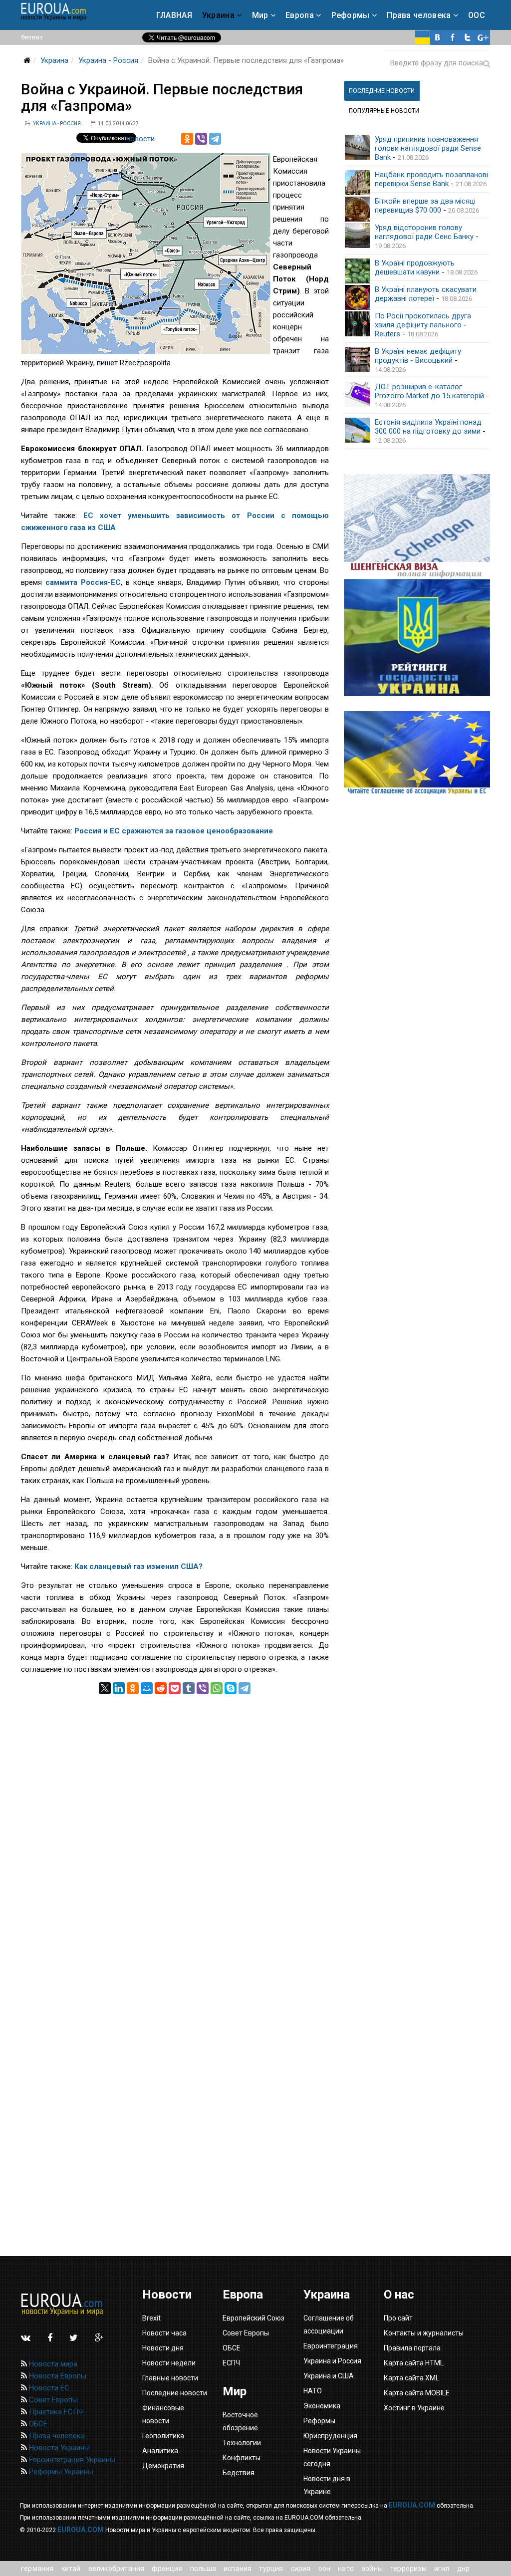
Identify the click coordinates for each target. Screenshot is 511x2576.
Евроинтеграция (331, 2346)
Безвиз (32, 37)
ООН (325, 2569)
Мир (260, 15)
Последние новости (175, 2393)
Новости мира (52, 2364)
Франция (167, 2569)
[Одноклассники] (187, 139)
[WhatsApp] (217, 1688)
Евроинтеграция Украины (71, 2460)
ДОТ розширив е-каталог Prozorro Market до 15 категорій (429, 391)
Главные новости (170, 2378)
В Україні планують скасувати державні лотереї (426, 294)
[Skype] (231, 1688)
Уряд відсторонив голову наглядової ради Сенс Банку (424, 232)
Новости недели (169, 2363)
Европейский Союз (254, 2318)
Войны (372, 2569)
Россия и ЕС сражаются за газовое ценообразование (174, 831)
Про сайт (398, 2318)
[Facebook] (453, 37)
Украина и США (329, 2376)
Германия (37, 2569)
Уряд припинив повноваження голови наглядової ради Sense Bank (428, 148)
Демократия (163, 2466)
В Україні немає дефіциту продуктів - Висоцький (418, 356)
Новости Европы (57, 2376)
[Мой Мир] (147, 1688)
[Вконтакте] (438, 37)
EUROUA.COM (412, 2505)
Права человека (419, 15)
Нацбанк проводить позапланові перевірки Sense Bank (431, 179)
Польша (203, 2569)
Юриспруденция (330, 2436)
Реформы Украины (60, 2472)
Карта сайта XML (411, 2378)
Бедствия (239, 2473)
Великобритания (117, 2569)
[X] (105, 1688)
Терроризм (408, 2569)
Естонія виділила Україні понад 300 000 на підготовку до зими (428, 427)
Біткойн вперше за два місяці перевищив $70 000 (425, 206)
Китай (71, 2569)
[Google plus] (483, 37)
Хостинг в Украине (414, 2408)
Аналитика (160, 2451)
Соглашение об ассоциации (329, 2324)
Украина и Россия (332, 2361)
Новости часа (164, 2333)
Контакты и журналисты (424, 2333)
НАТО (346, 2569)
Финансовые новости (163, 2414)
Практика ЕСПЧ (55, 2412)
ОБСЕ (37, 2424)
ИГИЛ (442, 2569)
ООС (477, 15)
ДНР (464, 2569)
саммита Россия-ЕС (83, 582)
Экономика (322, 2406)
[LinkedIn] (119, 1688)
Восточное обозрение (240, 2421)
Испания (238, 2569)
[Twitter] (468, 37)
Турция (271, 2569)
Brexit (151, 2318)
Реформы (351, 15)
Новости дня (163, 2348)
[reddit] (161, 1688)
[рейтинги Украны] (417, 638)
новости (140, 139)
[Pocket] (175, 1688)
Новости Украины (58, 2448)
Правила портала (412, 2348)
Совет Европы (52, 2400)
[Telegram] (215, 139)
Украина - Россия (108, 60)
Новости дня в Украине (327, 2485)
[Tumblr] (189, 1688)
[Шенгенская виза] (417, 526)
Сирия (301, 2569)
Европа (300, 15)
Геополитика (163, 2436)
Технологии (242, 2443)
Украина (218, 15)
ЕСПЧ (231, 2363)
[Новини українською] (423, 37)
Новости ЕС (48, 2388)
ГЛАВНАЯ (174, 15)
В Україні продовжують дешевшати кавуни (415, 267)
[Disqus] (175, 1819)
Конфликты (242, 2458)
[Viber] (201, 139)
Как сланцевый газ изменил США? (138, 1566)
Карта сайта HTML (414, 2363)
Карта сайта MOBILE (417, 2393)
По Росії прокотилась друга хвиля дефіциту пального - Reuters (423, 325)
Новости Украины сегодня (332, 2457)
